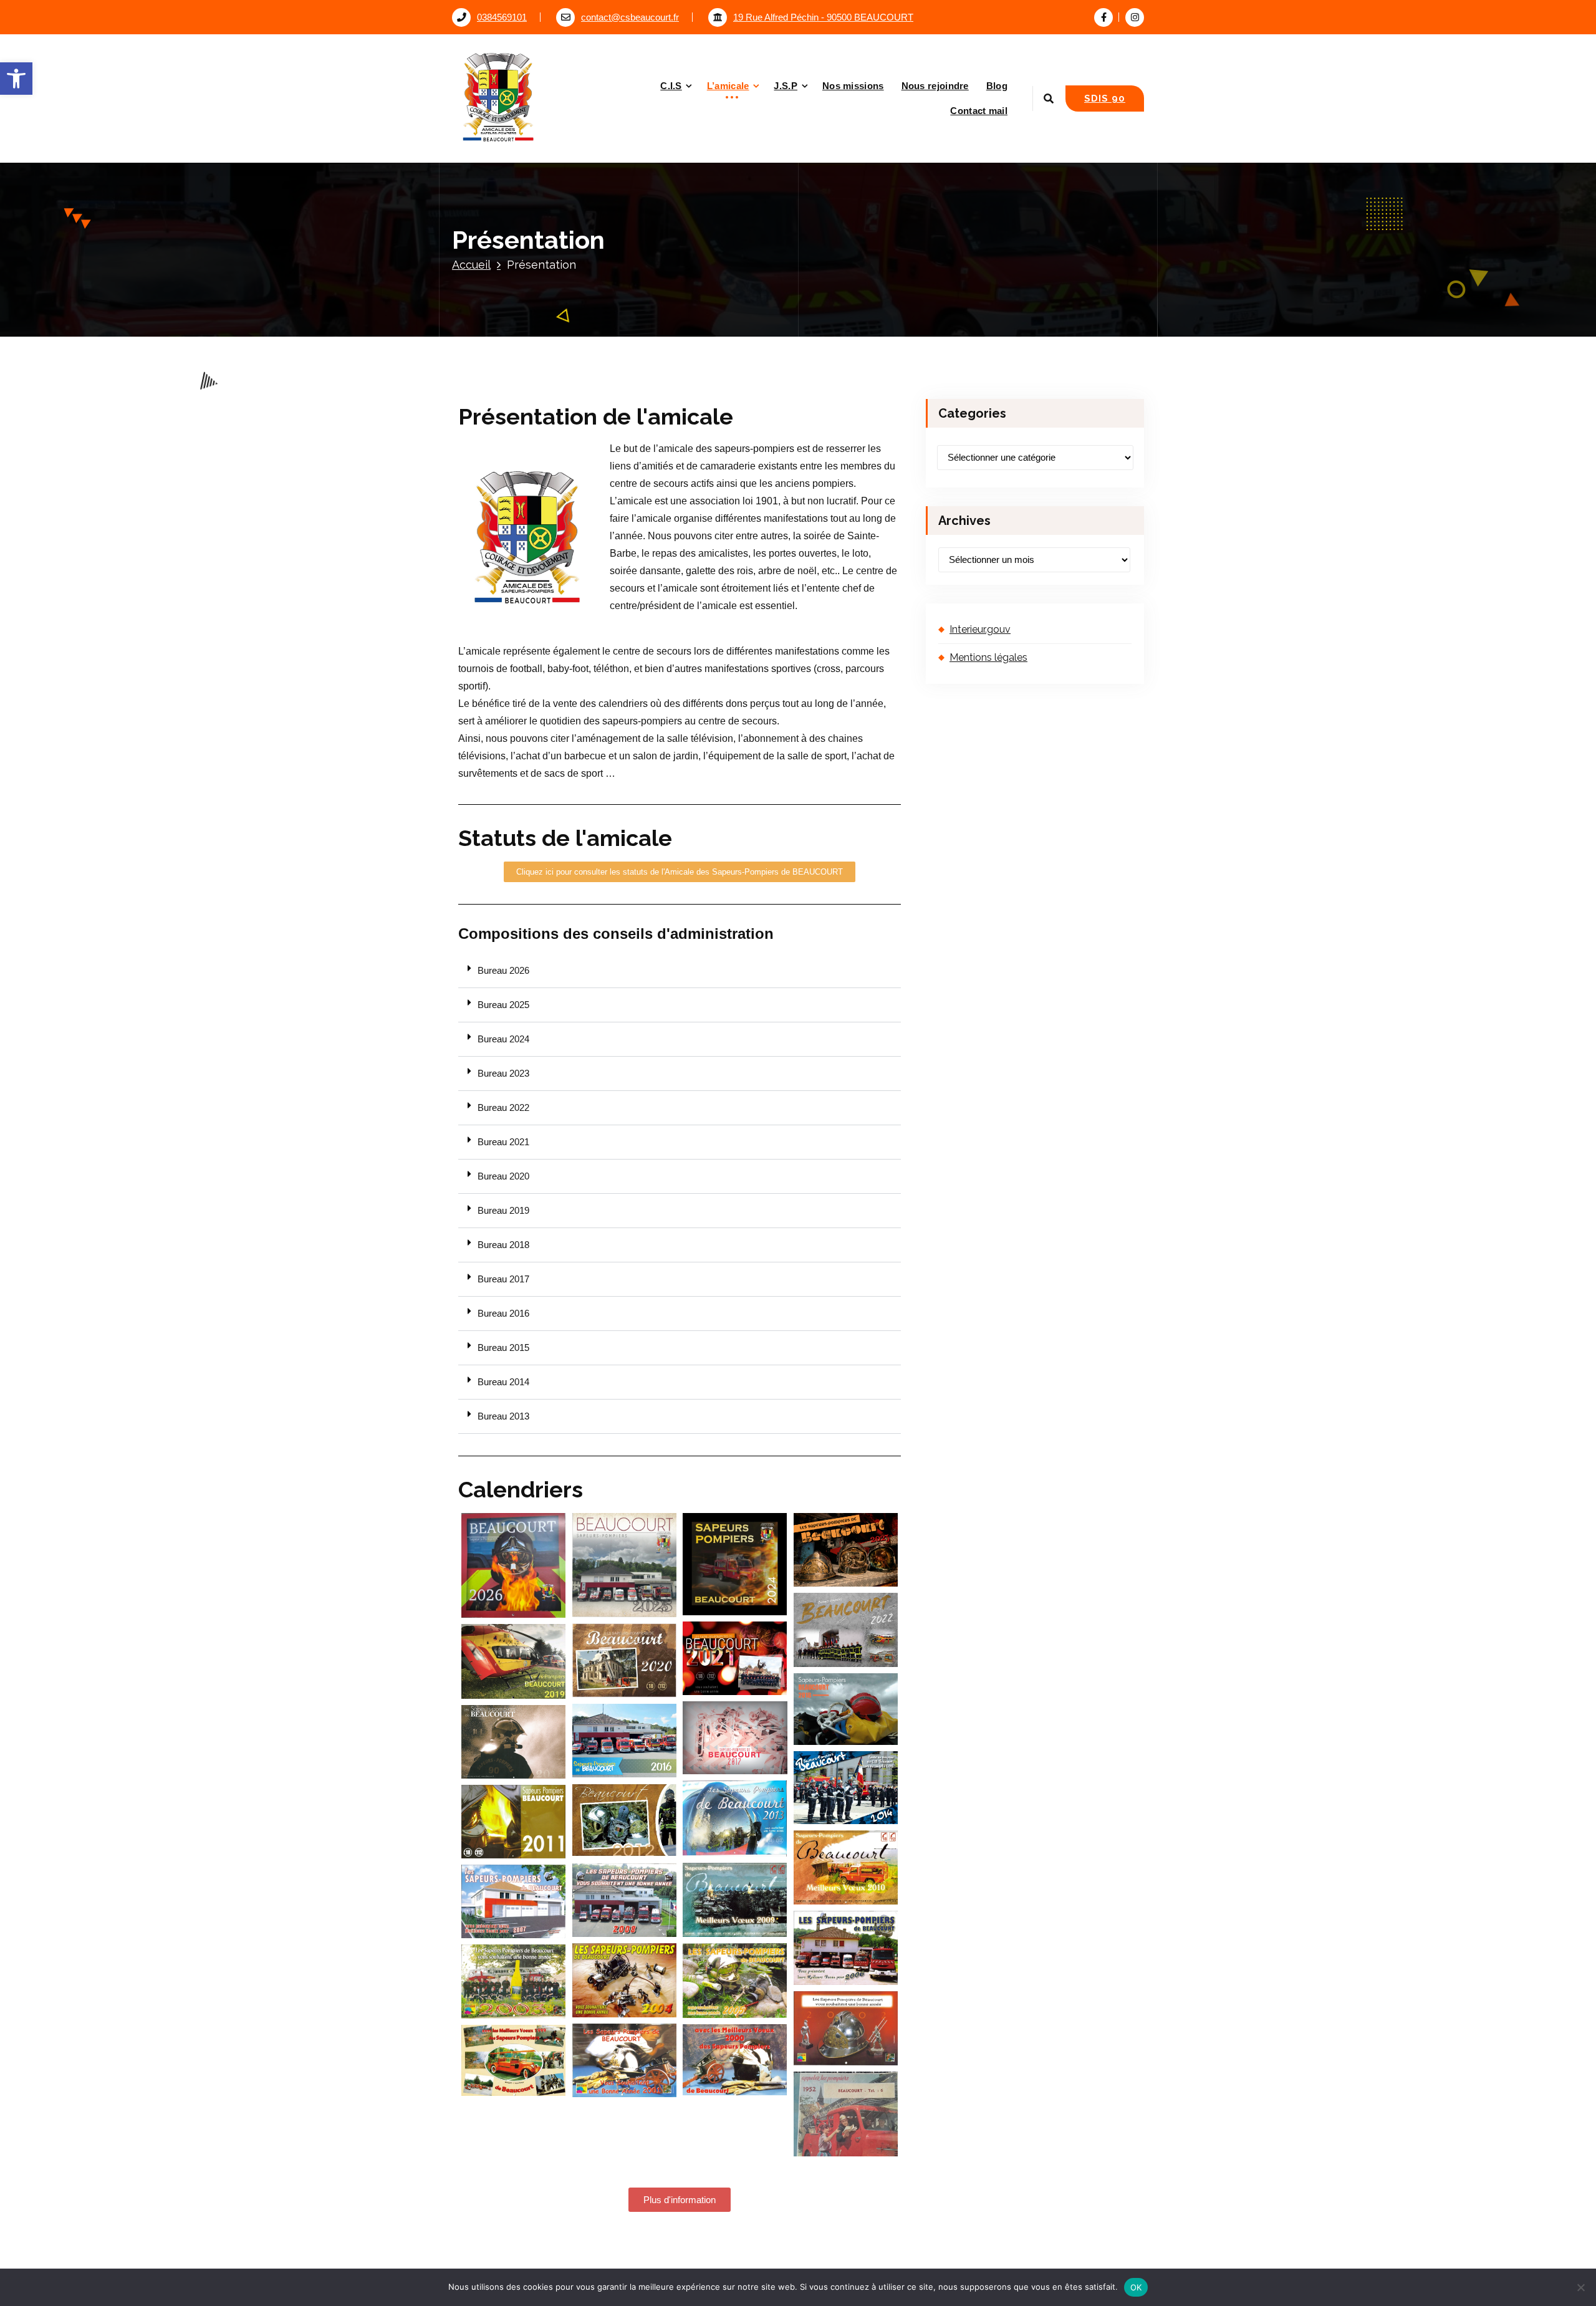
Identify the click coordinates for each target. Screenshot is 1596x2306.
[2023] (846, 1550)
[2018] (846, 1709)
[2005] (735, 1980)
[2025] (625, 1565)
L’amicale (728, 86)
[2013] (735, 1818)
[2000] (735, 2060)
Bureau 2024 (503, 1039)
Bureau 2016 (503, 1314)
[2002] (846, 2028)
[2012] (625, 1820)
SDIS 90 (1105, 98)
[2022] (846, 1630)
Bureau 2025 (503, 1005)
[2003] (514, 1981)
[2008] (625, 1900)
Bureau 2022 (503, 1108)
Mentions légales (988, 657)
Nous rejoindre (935, 86)
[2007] (514, 1901)
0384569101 (502, 17)
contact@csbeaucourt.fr (630, 17)
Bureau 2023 (503, 1074)
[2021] (735, 1658)
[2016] (625, 1740)
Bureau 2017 (503, 1279)
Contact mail (979, 111)
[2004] (625, 1980)
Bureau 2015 (503, 1348)
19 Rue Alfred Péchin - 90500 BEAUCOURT (823, 17)
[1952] (846, 2114)
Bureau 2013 (503, 1416)
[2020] (625, 1661)
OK (1136, 2287)
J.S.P (786, 86)
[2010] (846, 1867)
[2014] (846, 1788)
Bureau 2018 (503, 1245)
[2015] (514, 1742)
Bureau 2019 (503, 1211)
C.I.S (671, 86)
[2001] (625, 2061)
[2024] (735, 1564)
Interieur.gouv (980, 629)
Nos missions (853, 86)
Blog (997, 86)
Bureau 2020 (503, 1176)
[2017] (735, 1738)
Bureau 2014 (503, 1382)
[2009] (735, 1900)
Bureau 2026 (503, 971)
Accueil (471, 265)
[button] (16, 79)
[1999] (514, 2060)
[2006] (846, 1948)
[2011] (514, 1822)
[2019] (514, 1662)
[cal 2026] (514, 1565)
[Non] (1580, 2287)
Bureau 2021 (503, 1142)
